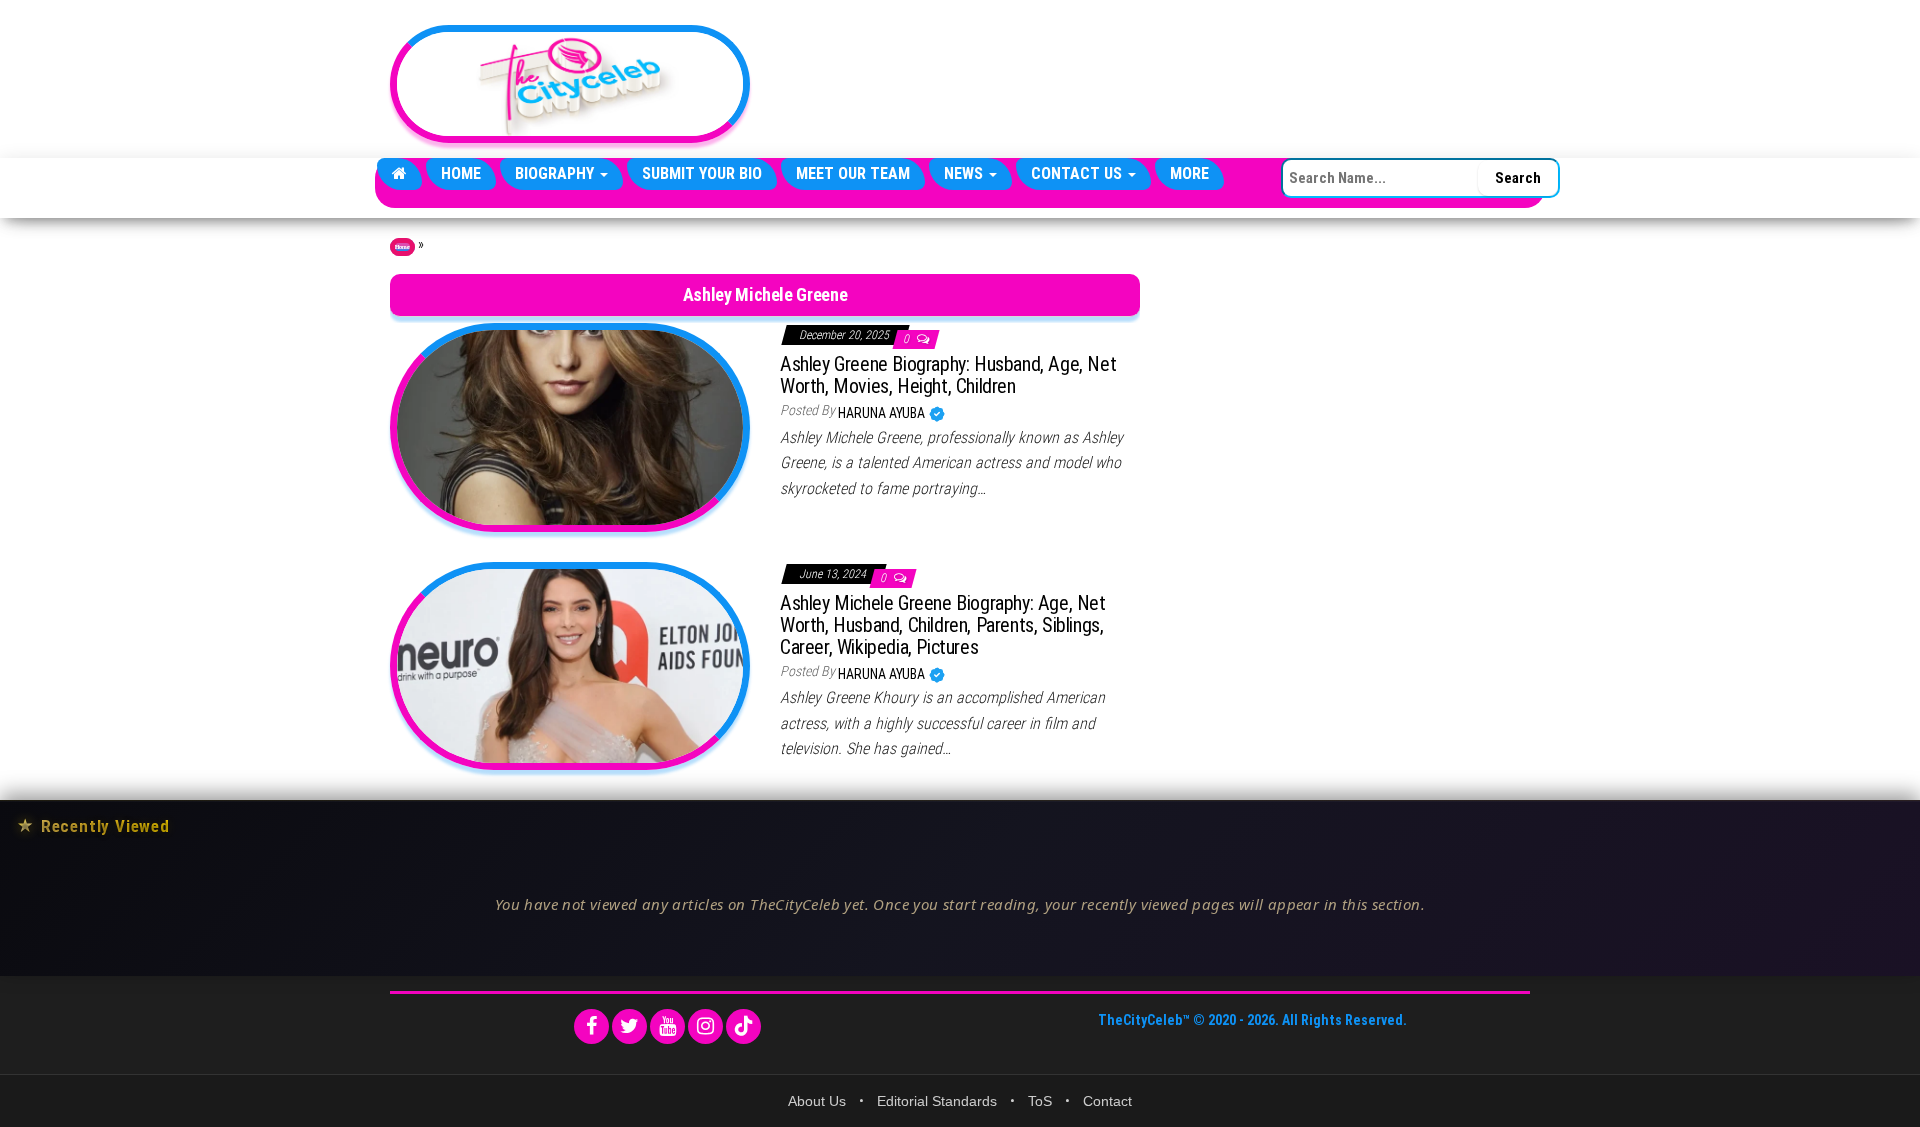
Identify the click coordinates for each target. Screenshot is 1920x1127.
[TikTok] (743, 1026)
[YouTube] (667, 1026)
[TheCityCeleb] (399, 174)
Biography (556, 173)
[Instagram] (705, 1026)
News (965, 173)
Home (461, 173)
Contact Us (1078, 173)
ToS (1040, 1101)
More (1189, 173)
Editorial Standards (937, 1101)
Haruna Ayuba (883, 413)
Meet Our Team (853, 173)
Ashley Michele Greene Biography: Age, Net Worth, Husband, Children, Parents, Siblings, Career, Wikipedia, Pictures (943, 625)
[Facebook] (591, 1026)
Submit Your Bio (702, 173)
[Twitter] (629, 1026)
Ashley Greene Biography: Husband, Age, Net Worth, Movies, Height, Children (948, 375)
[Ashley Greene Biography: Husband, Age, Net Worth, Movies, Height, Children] (570, 426)
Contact (1107, 1101)
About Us (817, 1101)
